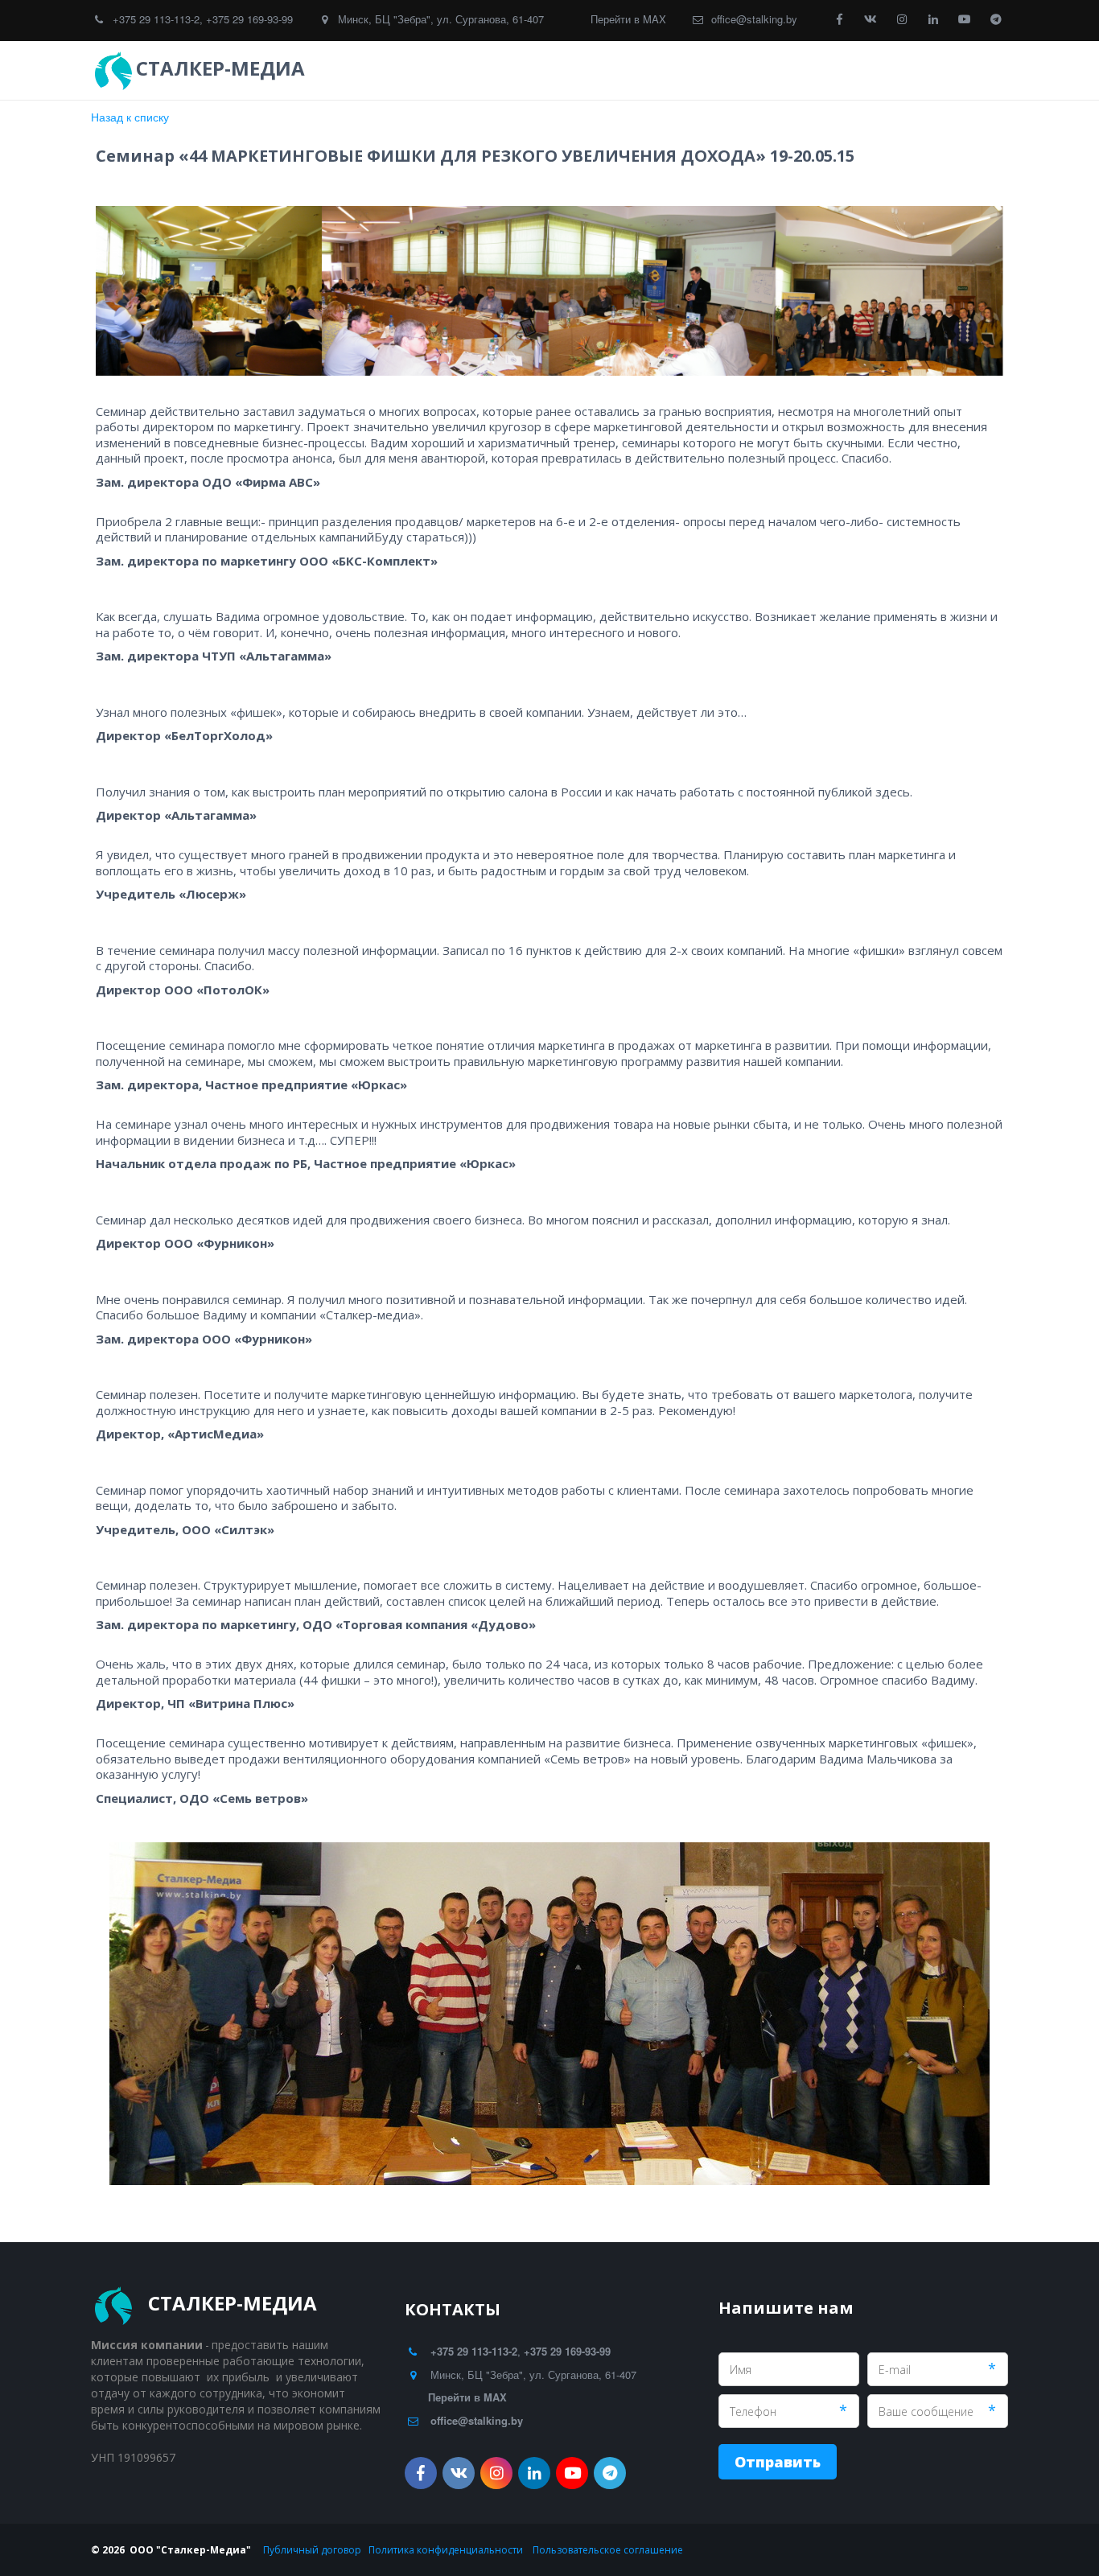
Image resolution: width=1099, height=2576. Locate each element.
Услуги (612, 70)
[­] (324, 68)
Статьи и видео (808, 70)
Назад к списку (130, 117)
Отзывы (698, 70)
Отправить (778, 2462)
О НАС (901, 70)
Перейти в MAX (628, 19)
